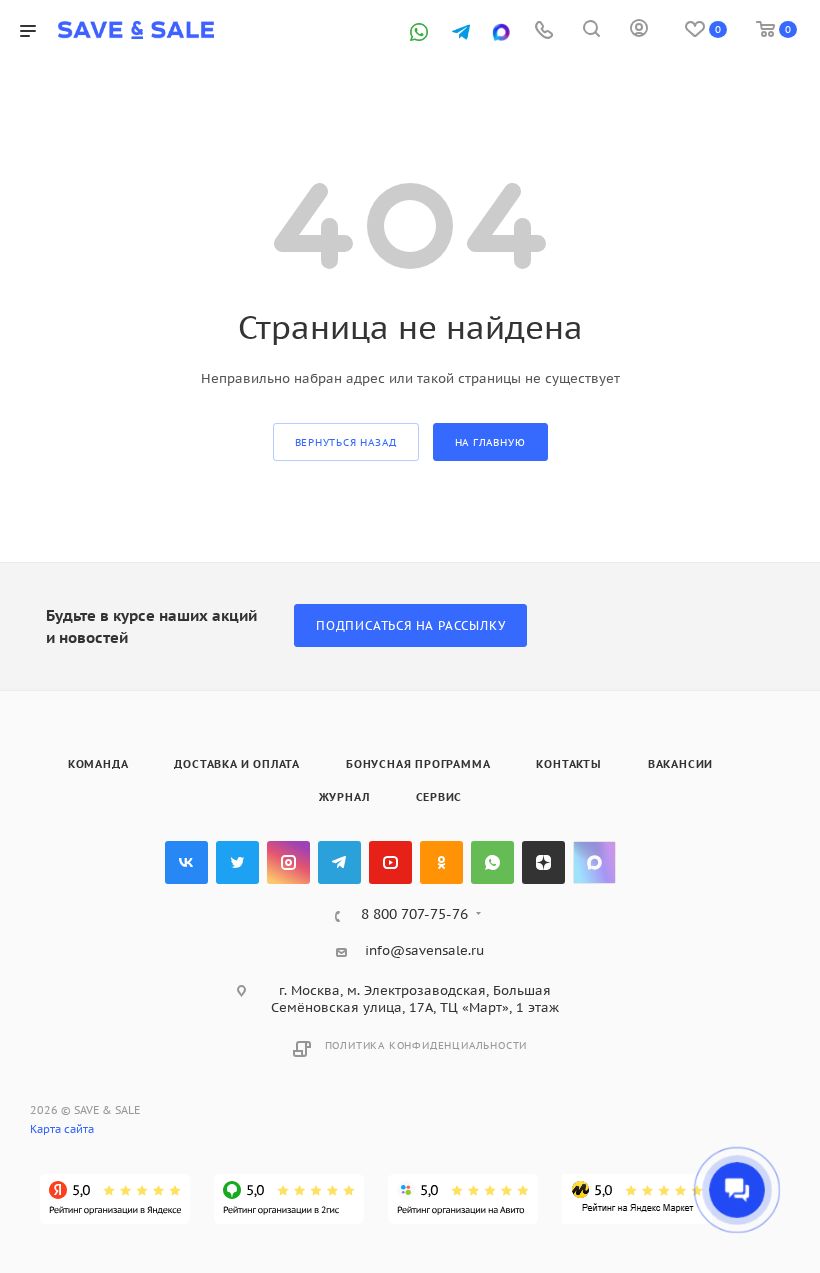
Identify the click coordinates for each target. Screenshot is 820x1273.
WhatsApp (492, 862)
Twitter (237, 862)
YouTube (390, 862)
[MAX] (501, 32)
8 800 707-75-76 (414, 915)
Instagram (288, 862)
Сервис (439, 797)
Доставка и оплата (237, 764)
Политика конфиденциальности (426, 1045)
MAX (594, 862)
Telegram (339, 862)
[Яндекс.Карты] (115, 1199)
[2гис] (289, 1199)
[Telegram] (461, 32)
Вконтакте (186, 862)
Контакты (568, 764)
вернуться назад (346, 442)
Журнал (344, 797)
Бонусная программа (418, 764)
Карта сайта (62, 1129)
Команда (98, 764)
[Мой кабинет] (639, 31)
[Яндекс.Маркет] (637, 1199)
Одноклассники (441, 862)
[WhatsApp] (419, 32)
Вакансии (680, 764)
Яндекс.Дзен (543, 862)
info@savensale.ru (424, 950)
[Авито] (463, 1199)
